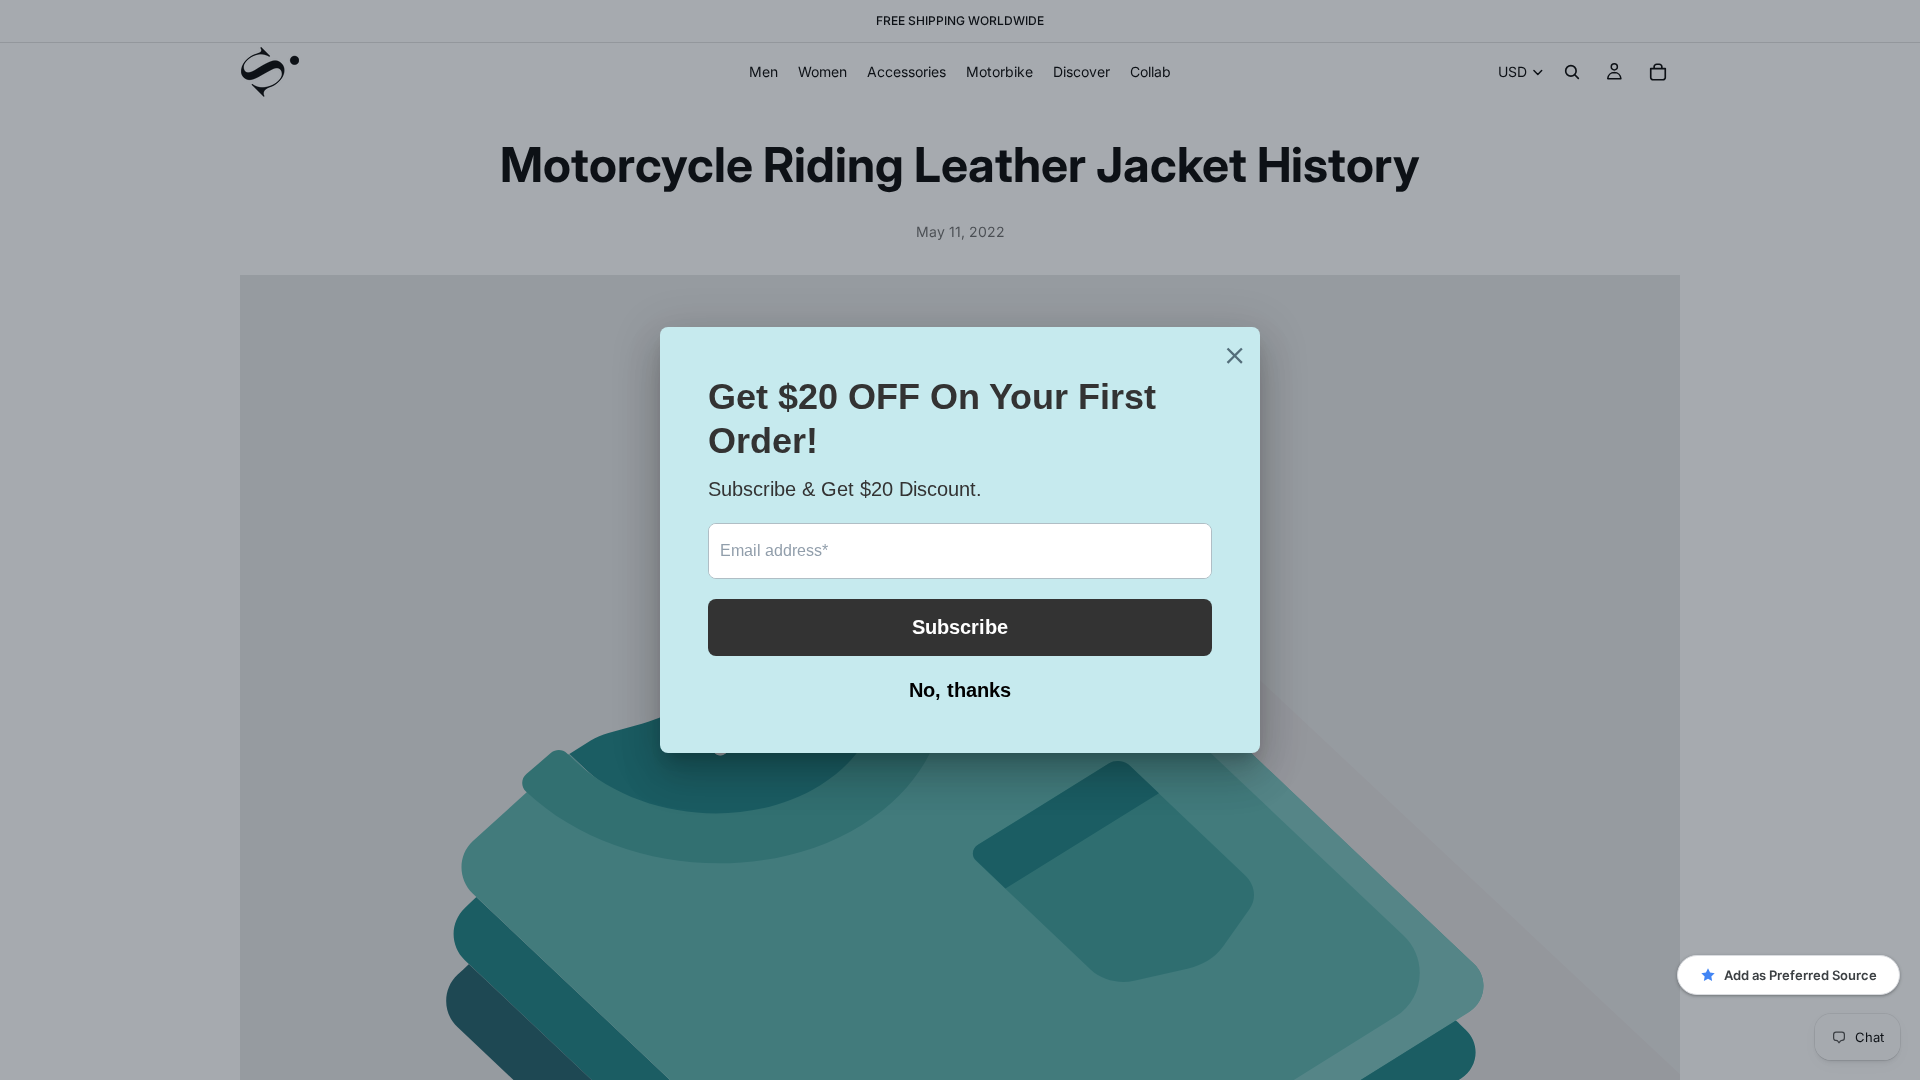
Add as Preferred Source (1800, 975)
